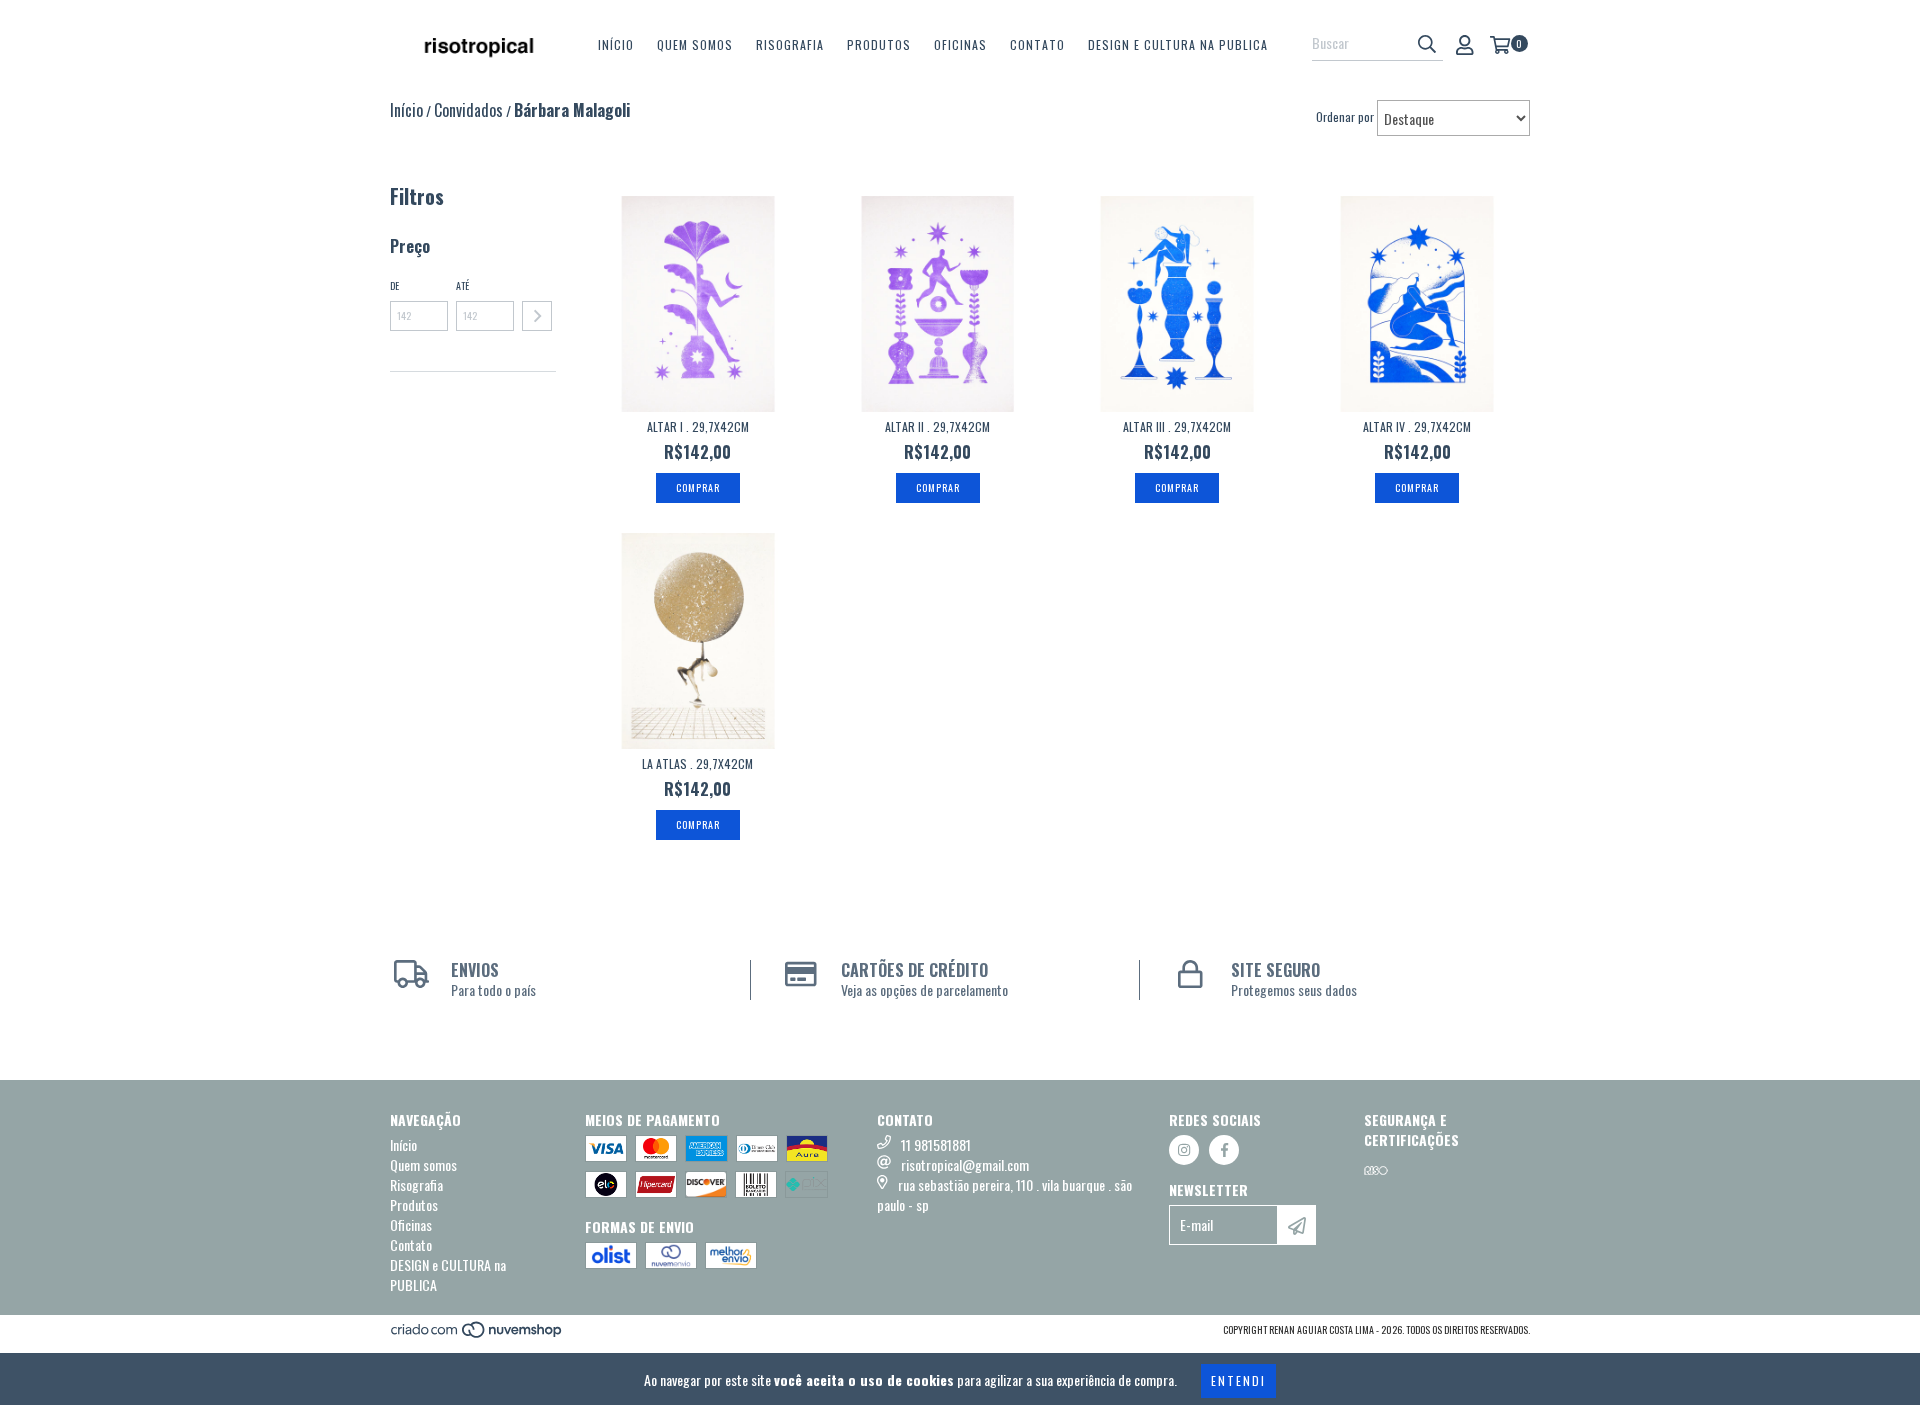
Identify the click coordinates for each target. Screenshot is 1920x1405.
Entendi (1238, 1380)
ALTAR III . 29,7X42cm (1177, 426)
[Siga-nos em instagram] (1184, 1150)
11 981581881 (936, 1144)
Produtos (879, 44)
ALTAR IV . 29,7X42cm (1417, 426)
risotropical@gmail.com (965, 1164)
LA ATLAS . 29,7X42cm (697, 763)
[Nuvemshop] (477, 1334)
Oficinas (960, 44)
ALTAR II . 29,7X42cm (937, 426)
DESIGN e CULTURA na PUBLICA (1178, 44)
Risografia (790, 44)
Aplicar (537, 316)
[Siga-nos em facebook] (1224, 1150)
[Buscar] (1427, 43)
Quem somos (695, 44)
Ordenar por (1345, 116)
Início (616, 44)
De (394, 285)
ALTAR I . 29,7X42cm (698, 426)
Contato (1037, 44)
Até (462, 285)
